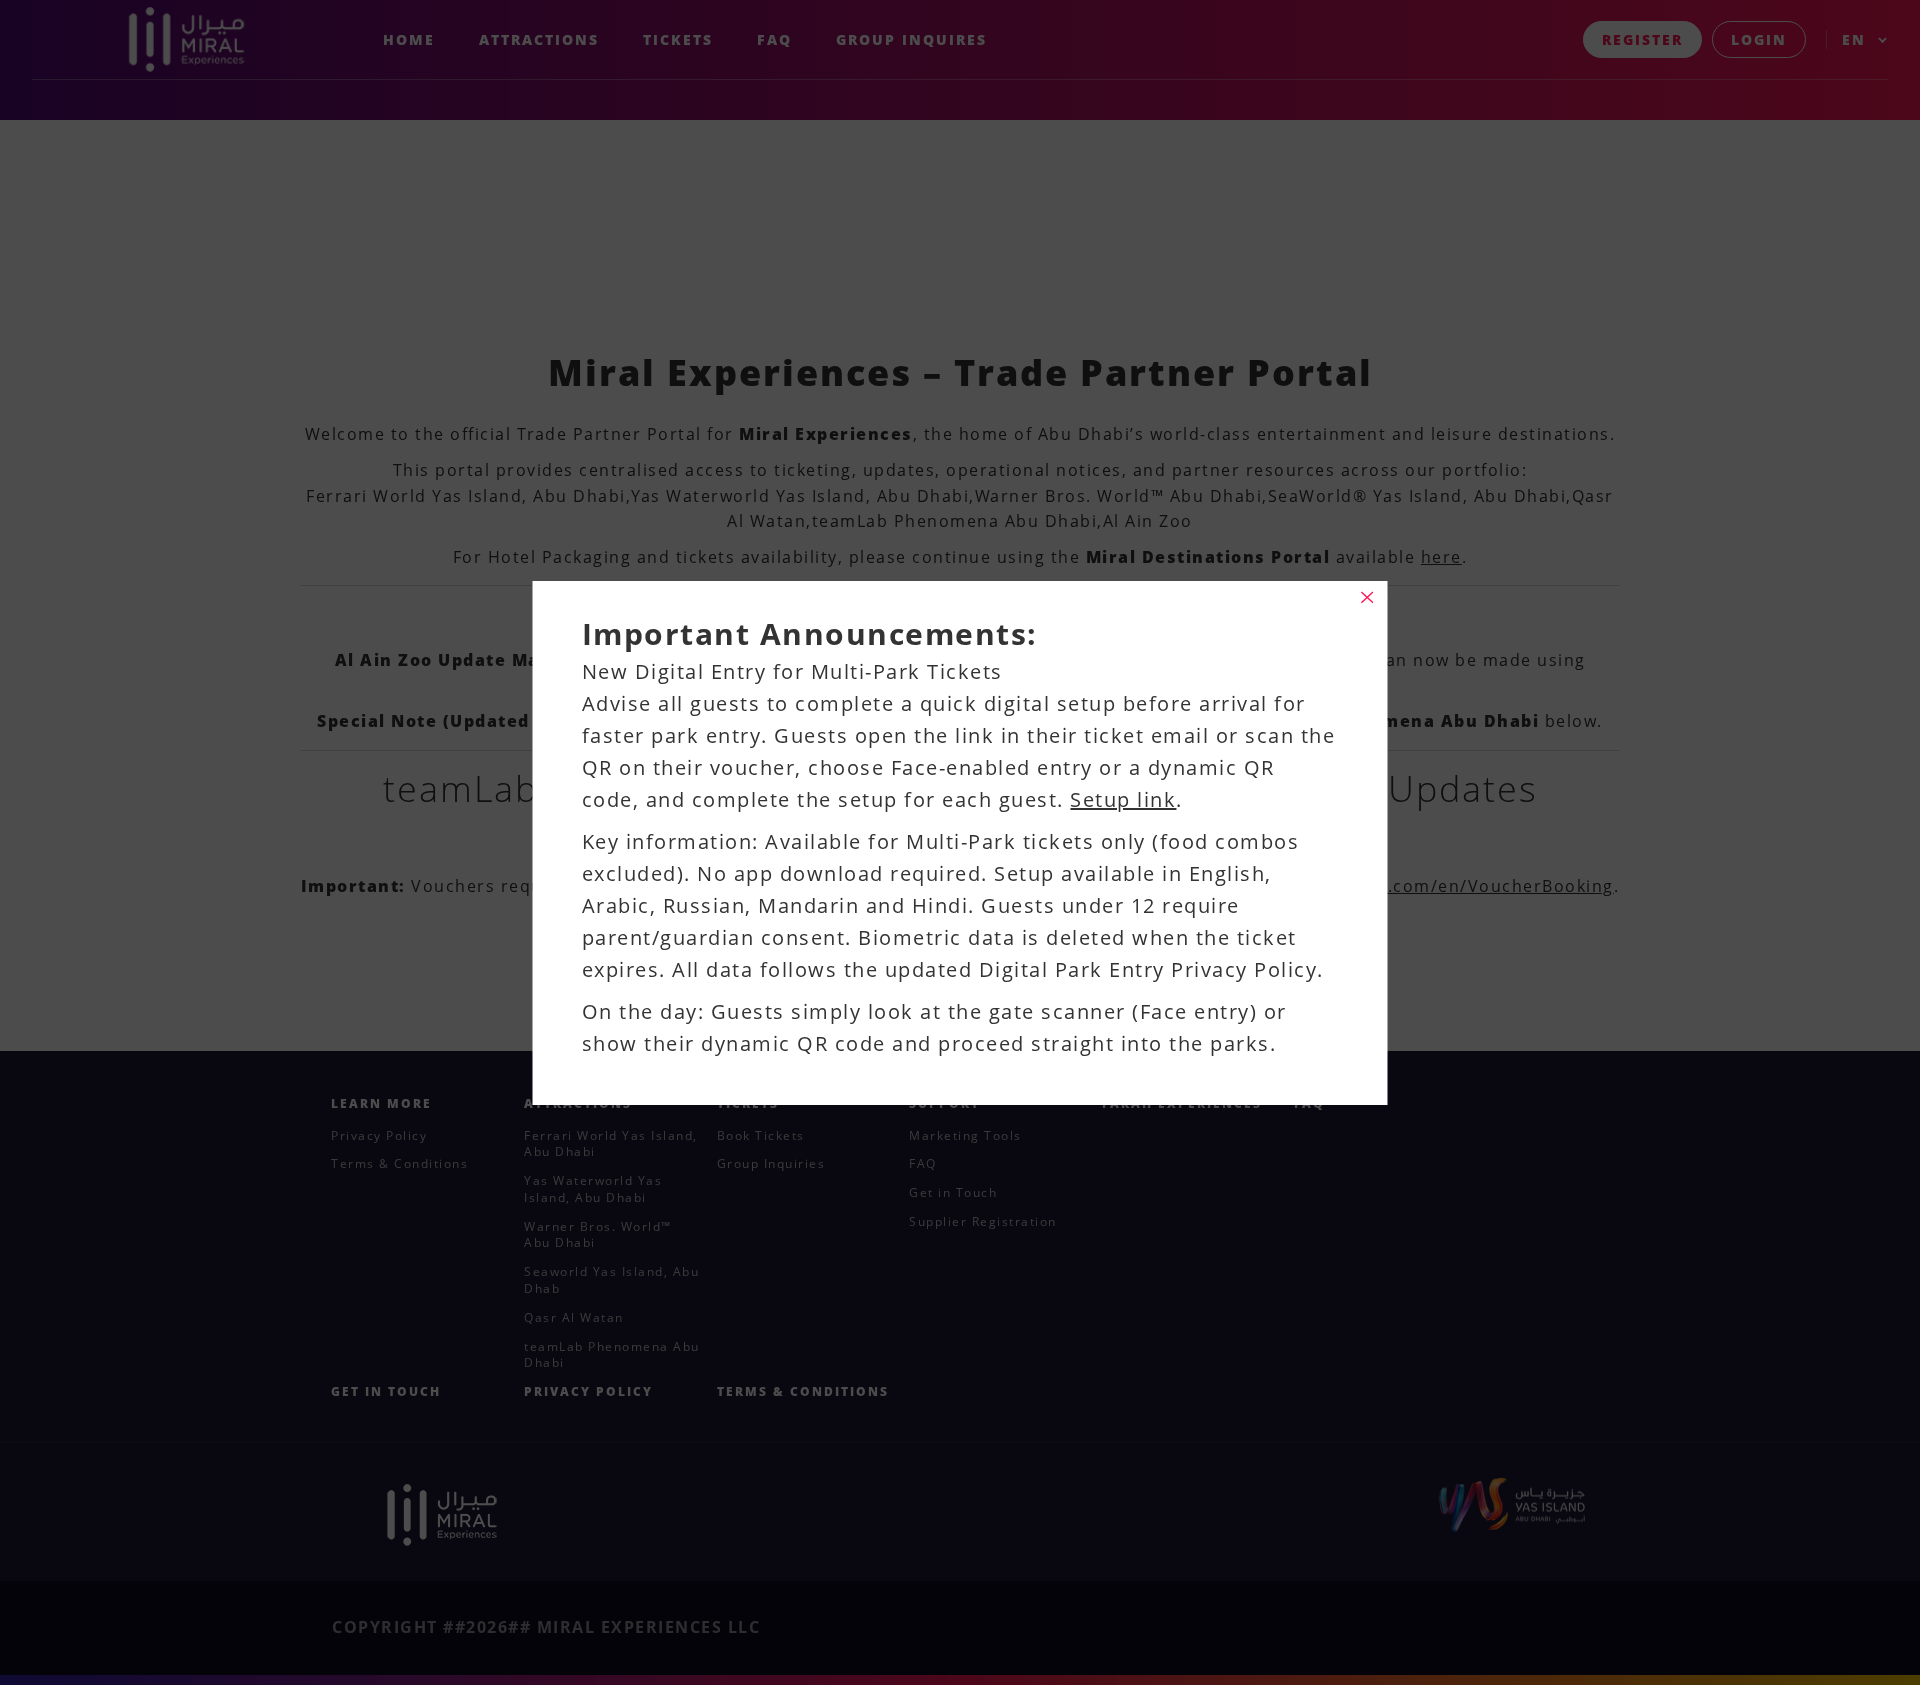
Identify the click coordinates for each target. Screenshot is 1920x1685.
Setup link (1123, 799)
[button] (1367, 597)
